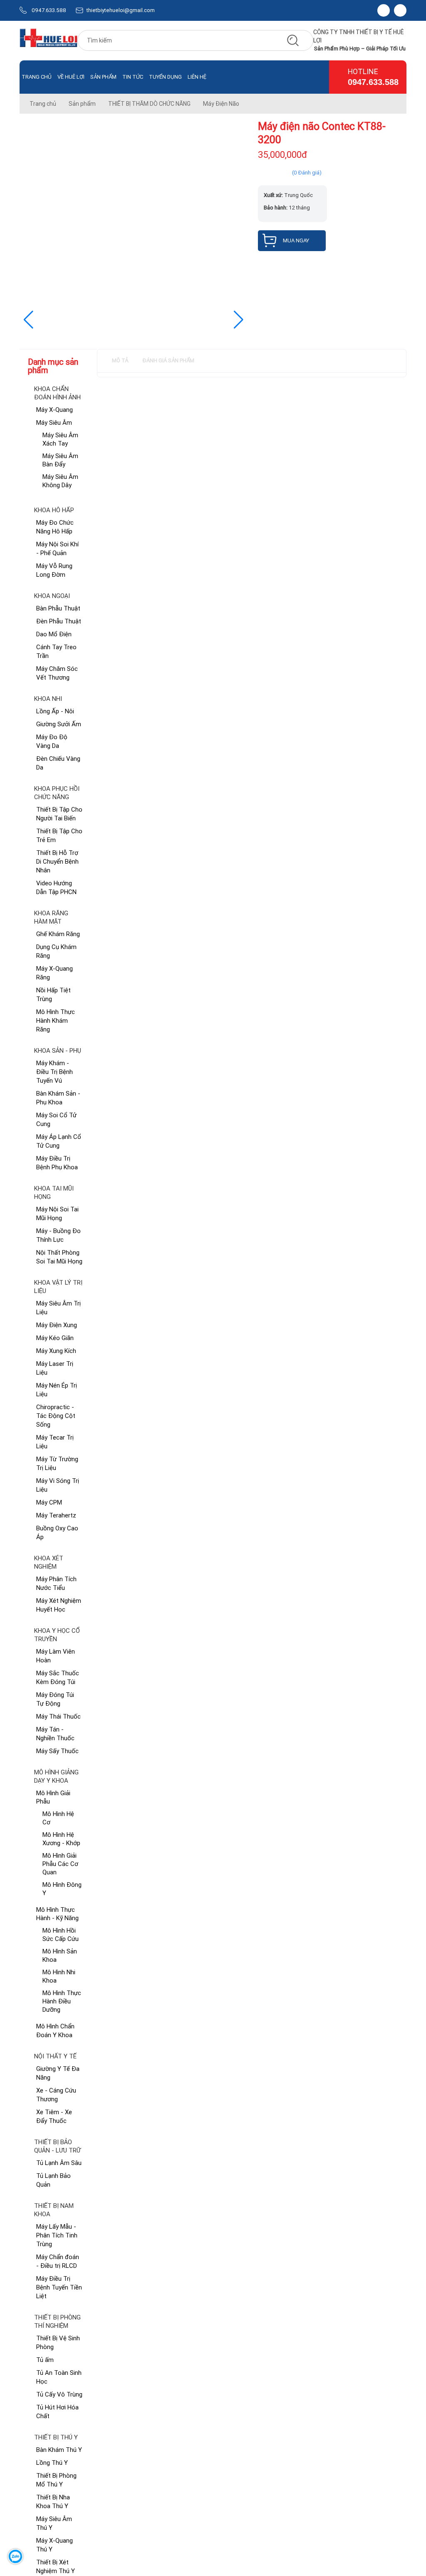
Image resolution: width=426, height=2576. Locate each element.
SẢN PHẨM (103, 77)
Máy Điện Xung (57, 1325)
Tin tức (133, 77)
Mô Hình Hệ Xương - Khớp (61, 1839)
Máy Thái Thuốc (58, 1716)
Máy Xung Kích (56, 1351)
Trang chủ (37, 77)
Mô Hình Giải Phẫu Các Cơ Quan (60, 1864)
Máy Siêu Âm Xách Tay (60, 439)
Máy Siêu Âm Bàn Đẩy (60, 460)
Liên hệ (197, 77)
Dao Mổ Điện (54, 634)
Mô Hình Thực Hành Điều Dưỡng (62, 2001)
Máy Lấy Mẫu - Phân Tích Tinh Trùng (57, 2235)
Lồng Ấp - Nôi (55, 711)
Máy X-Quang (54, 410)
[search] (293, 40)
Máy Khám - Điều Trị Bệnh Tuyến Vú (54, 1072)
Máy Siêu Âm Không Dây (60, 481)
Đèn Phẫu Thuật (59, 621)
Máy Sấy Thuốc (57, 1751)
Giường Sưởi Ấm (59, 724)
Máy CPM (49, 1502)
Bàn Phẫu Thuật (58, 608)
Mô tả (120, 360)
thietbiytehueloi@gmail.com (121, 10)
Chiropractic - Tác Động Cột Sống (56, 1416)
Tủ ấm (45, 2360)
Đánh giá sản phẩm (168, 360)
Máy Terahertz (56, 1515)
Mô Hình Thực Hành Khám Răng (56, 1020)
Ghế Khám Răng (58, 934)
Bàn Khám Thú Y (59, 2450)
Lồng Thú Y (52, 2463)
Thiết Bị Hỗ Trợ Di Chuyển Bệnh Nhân (57, 861)
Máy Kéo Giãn (55, 1338)
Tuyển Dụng (165, 77)
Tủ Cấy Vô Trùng (59, 2394)
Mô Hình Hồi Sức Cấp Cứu (61, 1934)
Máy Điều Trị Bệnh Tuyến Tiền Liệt (59, 2287)
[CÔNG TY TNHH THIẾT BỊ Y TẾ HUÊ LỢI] (48, 41)
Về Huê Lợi (71, 77)
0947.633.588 (49, 10)
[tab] (120, 361)
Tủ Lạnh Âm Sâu (59, 2163)
